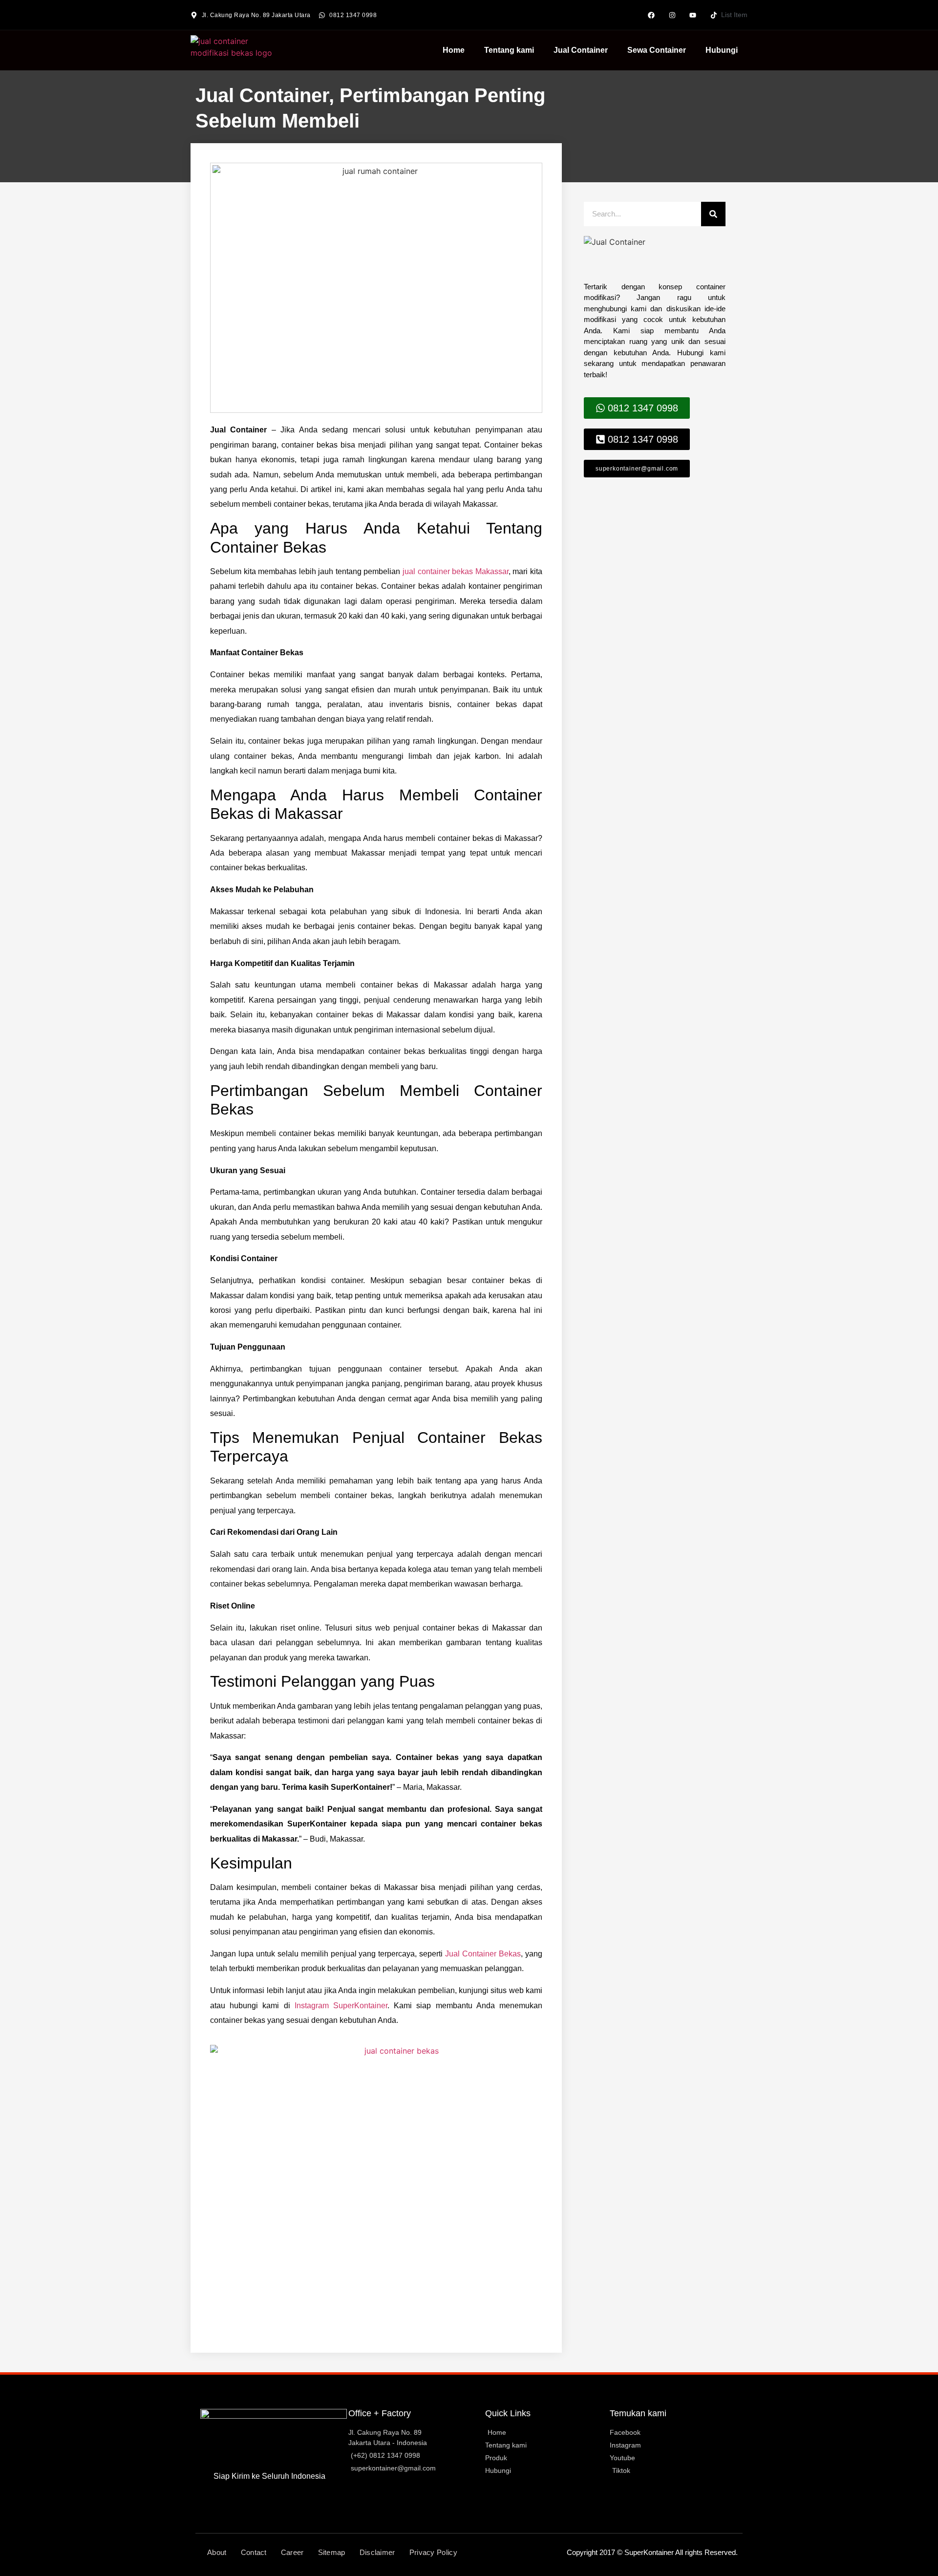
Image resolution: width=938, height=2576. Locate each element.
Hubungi (722, 50)
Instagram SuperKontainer (341, 2006)
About (217, 2552)
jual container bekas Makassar (456, 571)
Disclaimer (377, 2552)
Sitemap (332, 2552)
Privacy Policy (433, 2552)
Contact (254, 2552)
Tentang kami (509, 50)
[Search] (713, 214)
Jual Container (581, 50)
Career (292, 2552)
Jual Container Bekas (483, 1954)
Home (454, 50)
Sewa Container (657, 50)
